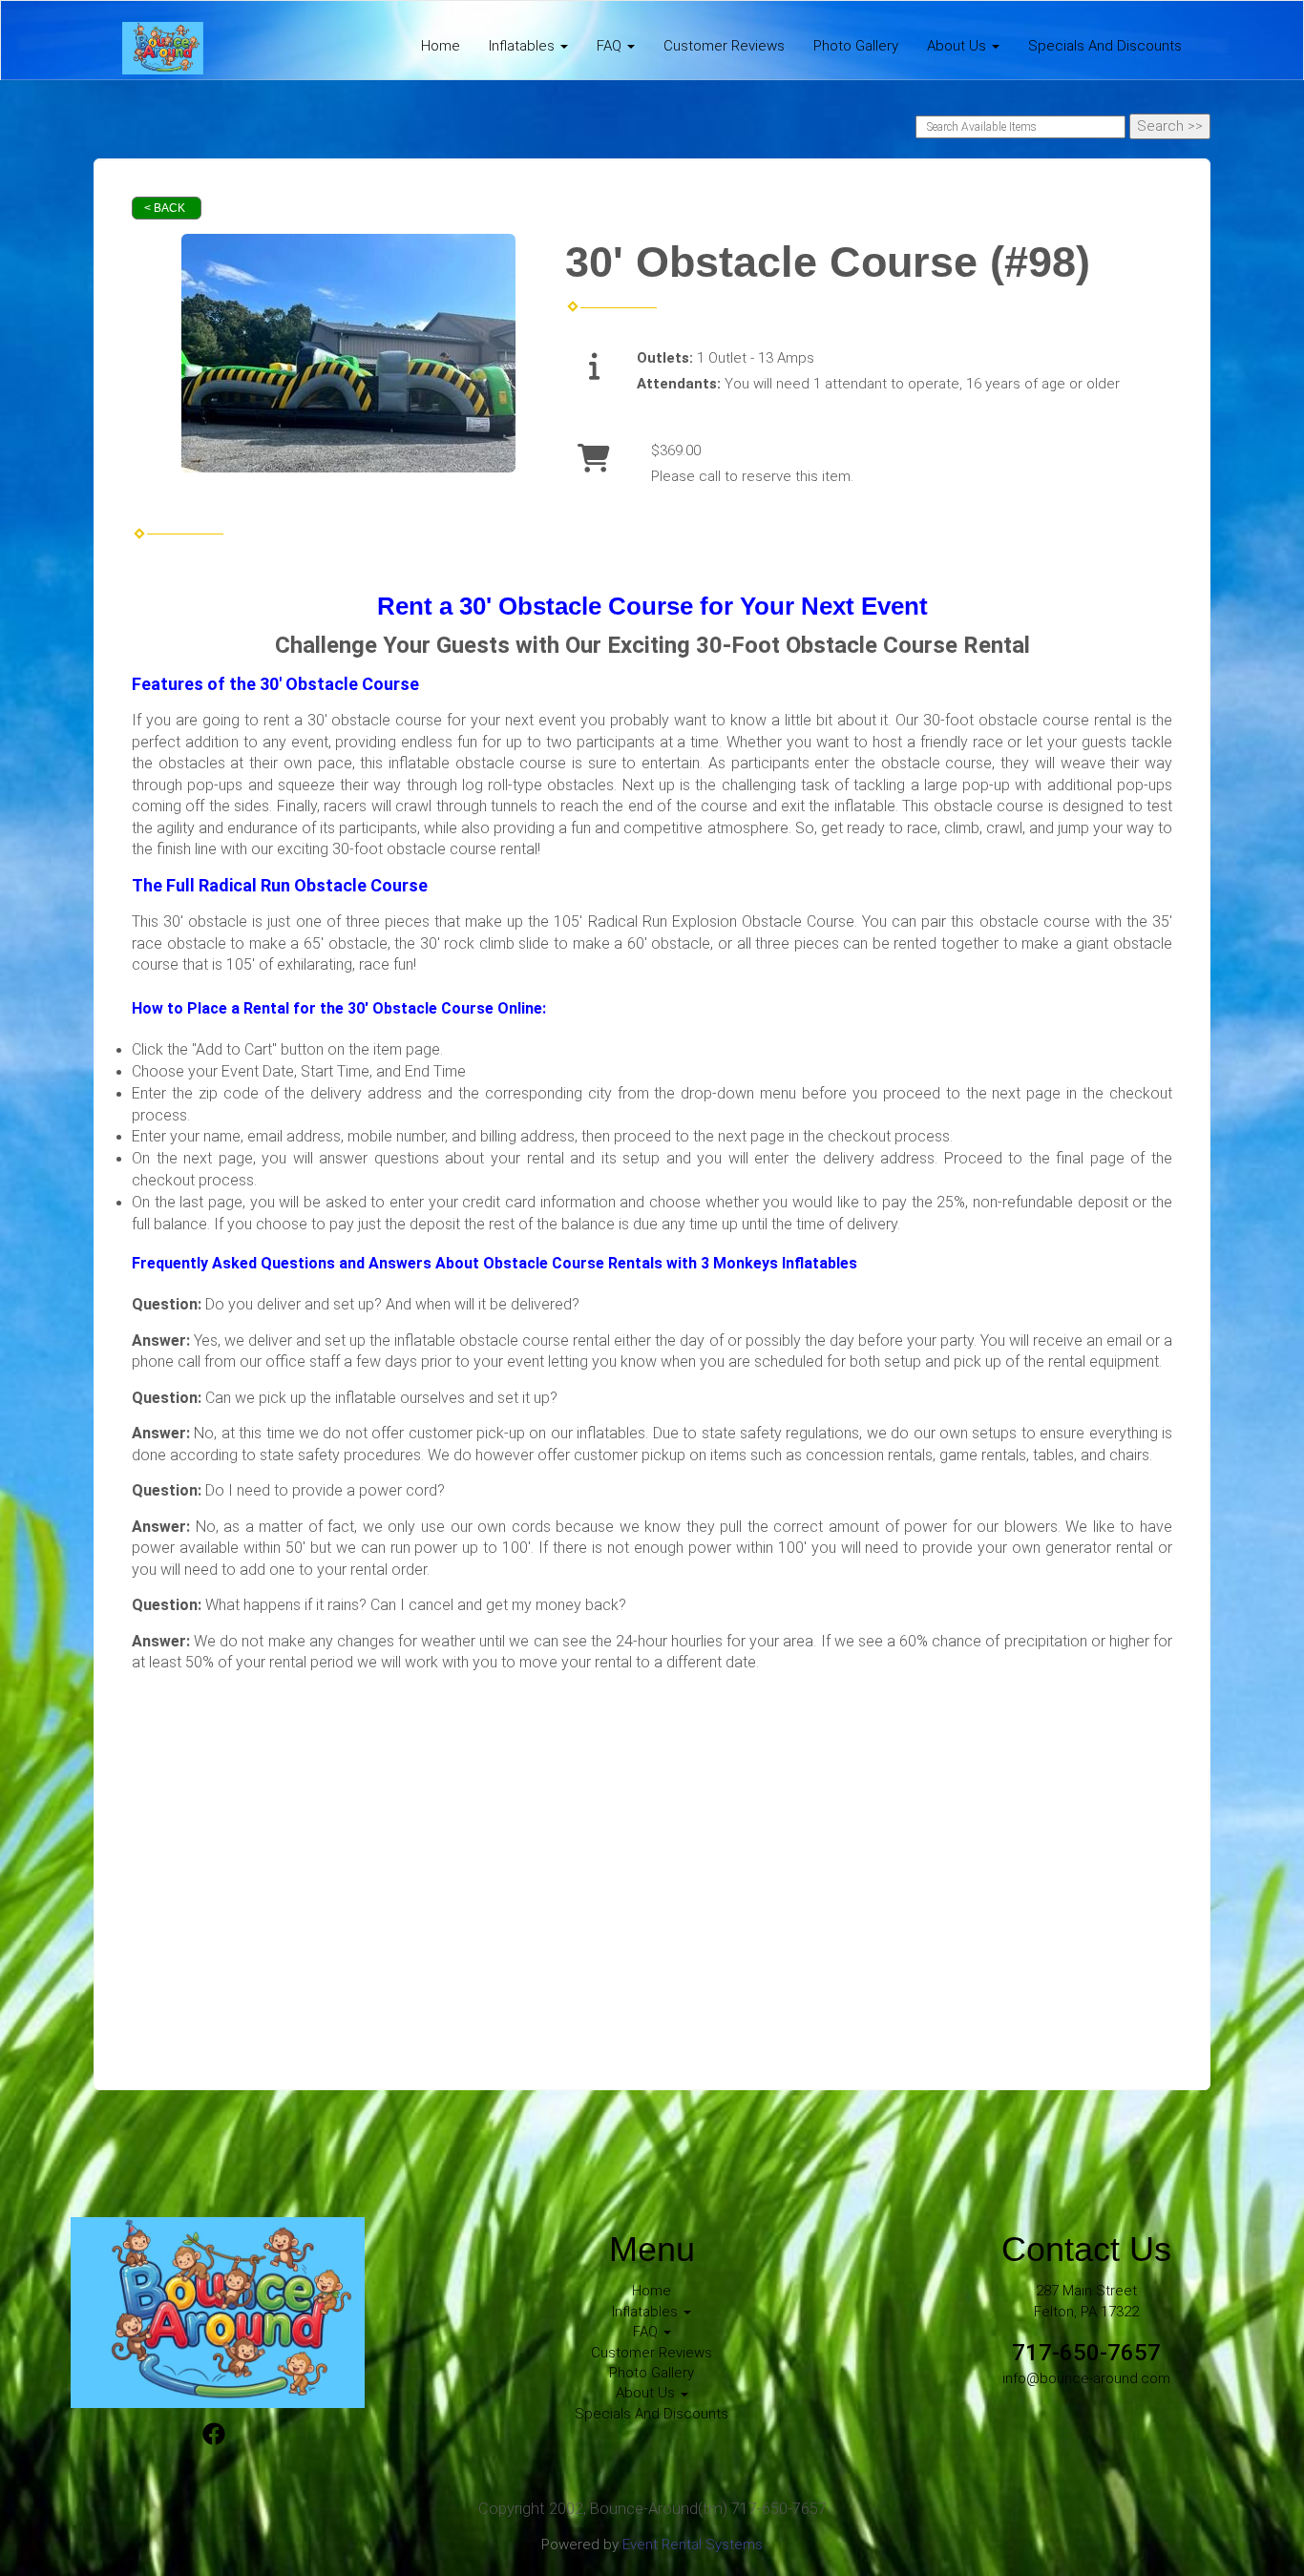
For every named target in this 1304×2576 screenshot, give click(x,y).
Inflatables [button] (524, 46)
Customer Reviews (724, 46)
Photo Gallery (856, 46)
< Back (165, 208)
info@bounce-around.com (1086, 2378)
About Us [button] (958, 46)
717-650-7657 (1086, 2353)
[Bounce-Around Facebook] (214, 2437)
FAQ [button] (611, 46)
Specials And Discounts (1105, 46)
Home (441, 46)
